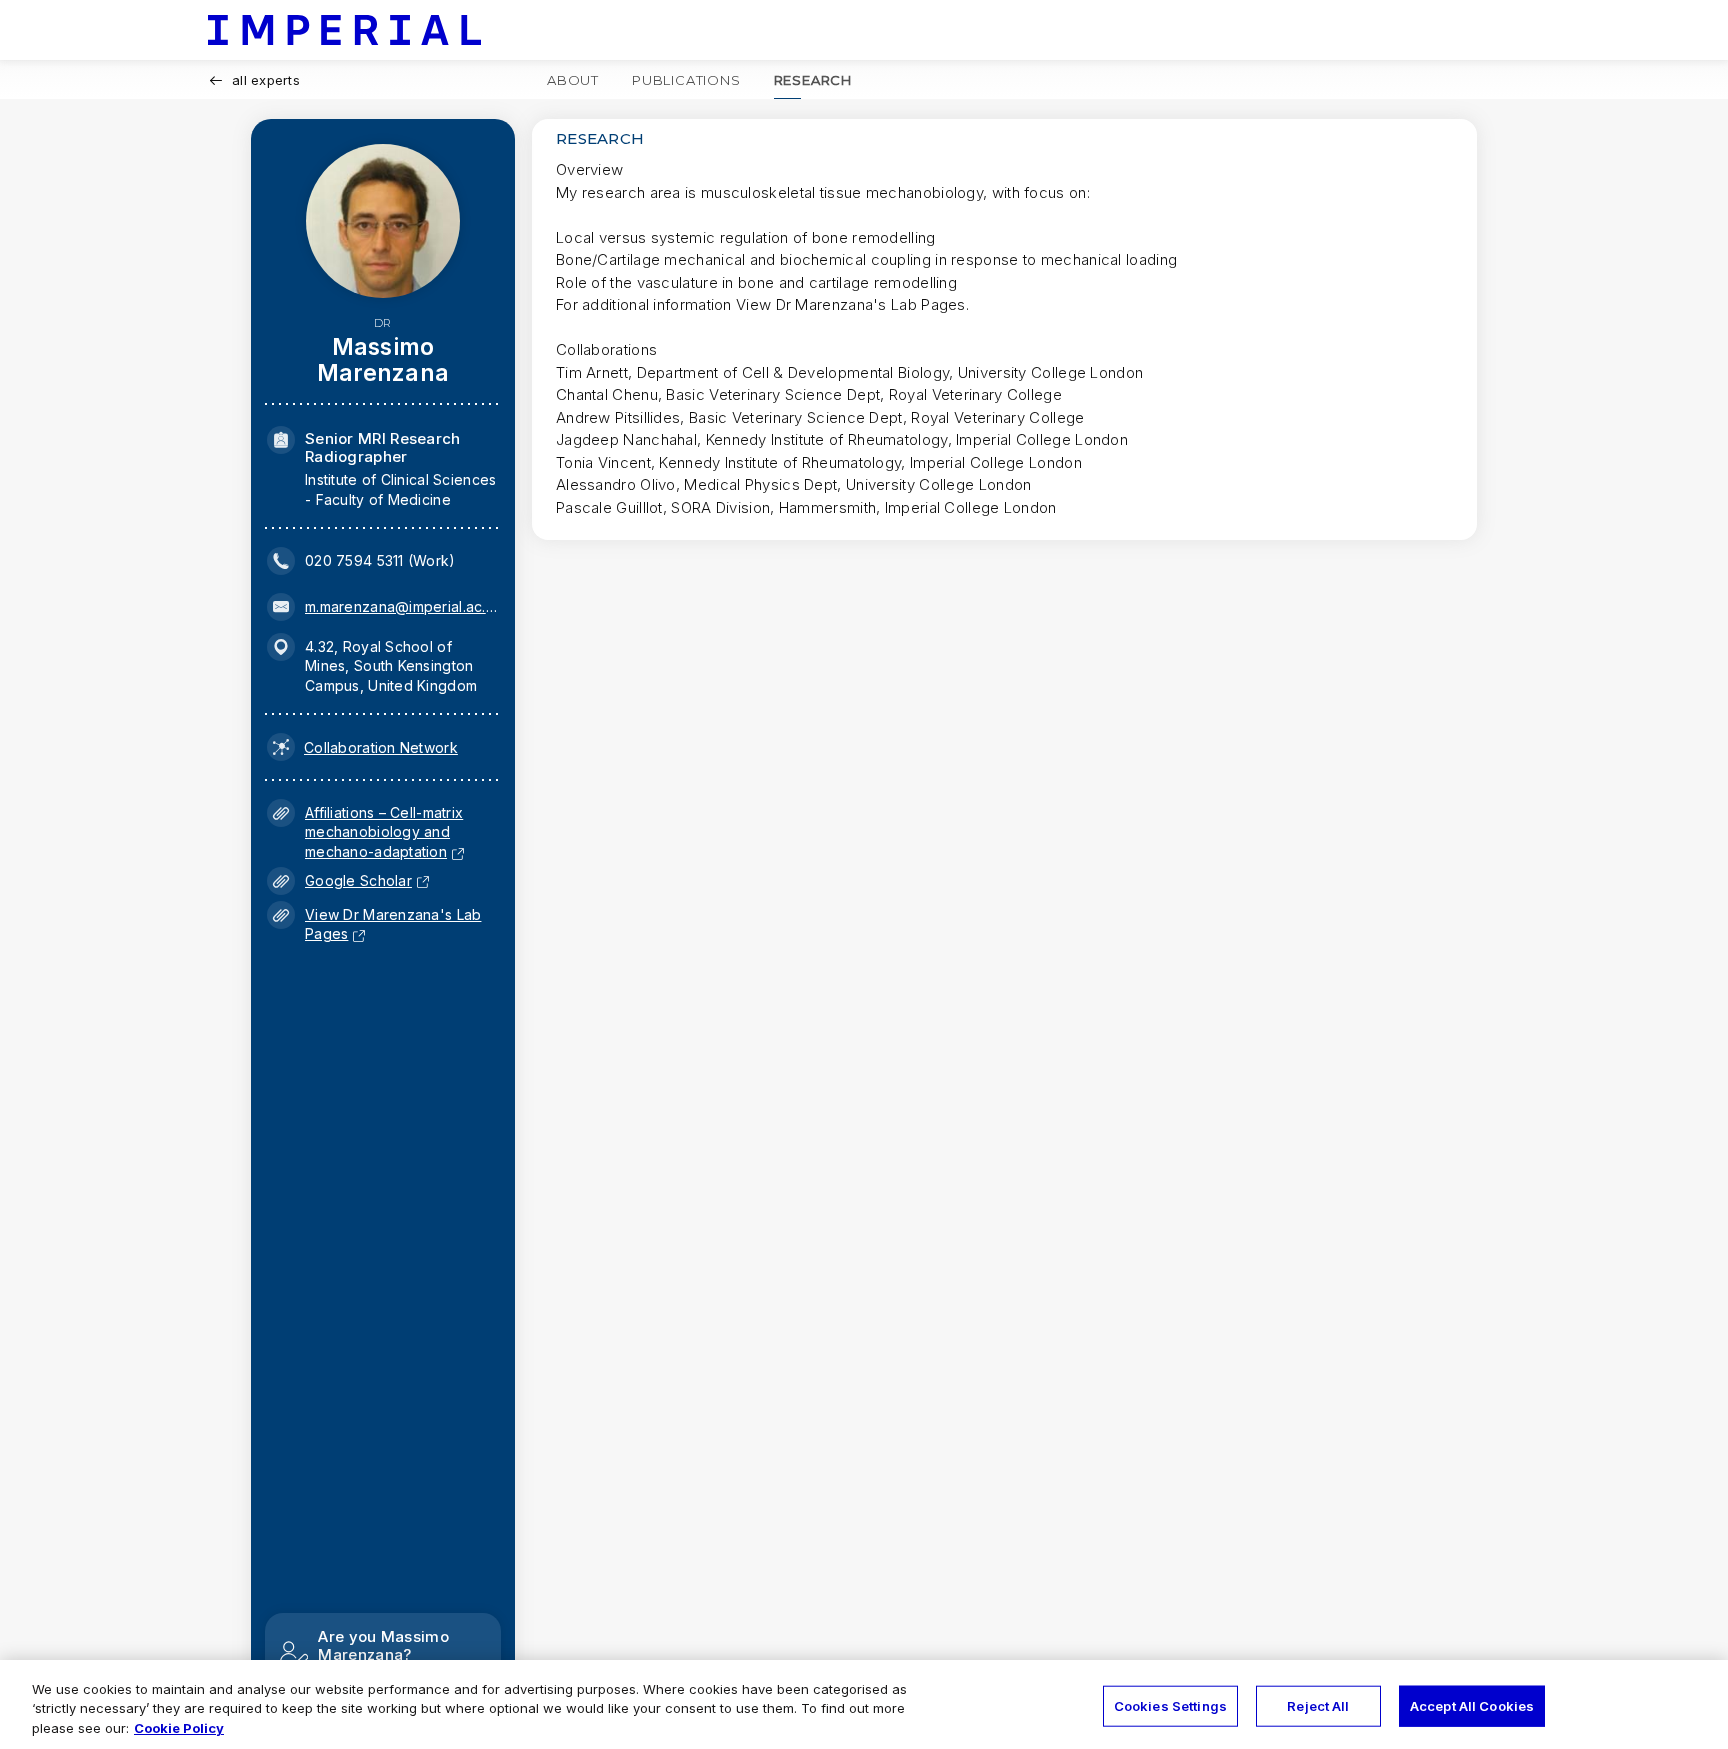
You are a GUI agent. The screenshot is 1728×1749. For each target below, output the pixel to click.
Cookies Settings (1170, 1705)
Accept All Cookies (1472, 1705)
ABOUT (573, 80)
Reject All (1318, 1705)
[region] (864, 1704)
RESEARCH (813, 80)
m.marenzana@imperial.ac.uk (401, 606)
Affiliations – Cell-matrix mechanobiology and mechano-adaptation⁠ (384, 832)
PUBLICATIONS (686, 80)
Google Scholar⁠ (358, 880)
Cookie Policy (179, 1728)
